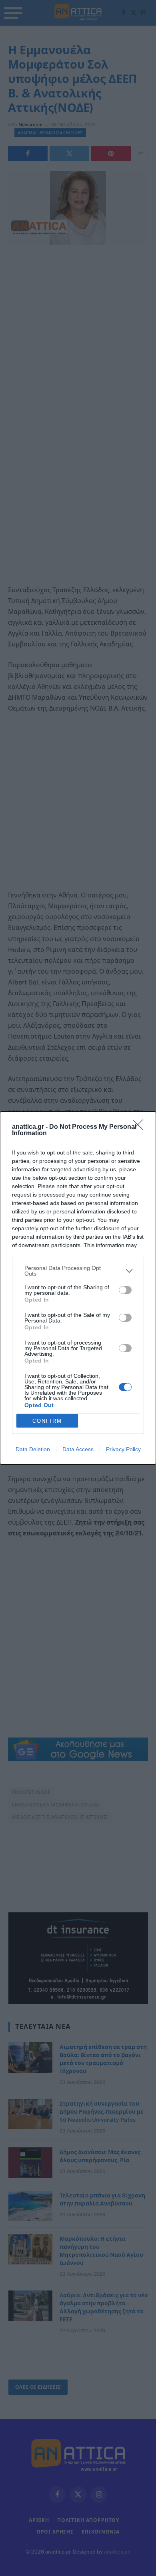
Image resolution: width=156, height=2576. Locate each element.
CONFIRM (47, 1421)
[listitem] (78, 1271)
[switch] (125, 1290)
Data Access (78, 1449)
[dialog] (78, 1288)
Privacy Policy (123, 1449)
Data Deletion (33, 1449)
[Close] (140, 1127)
